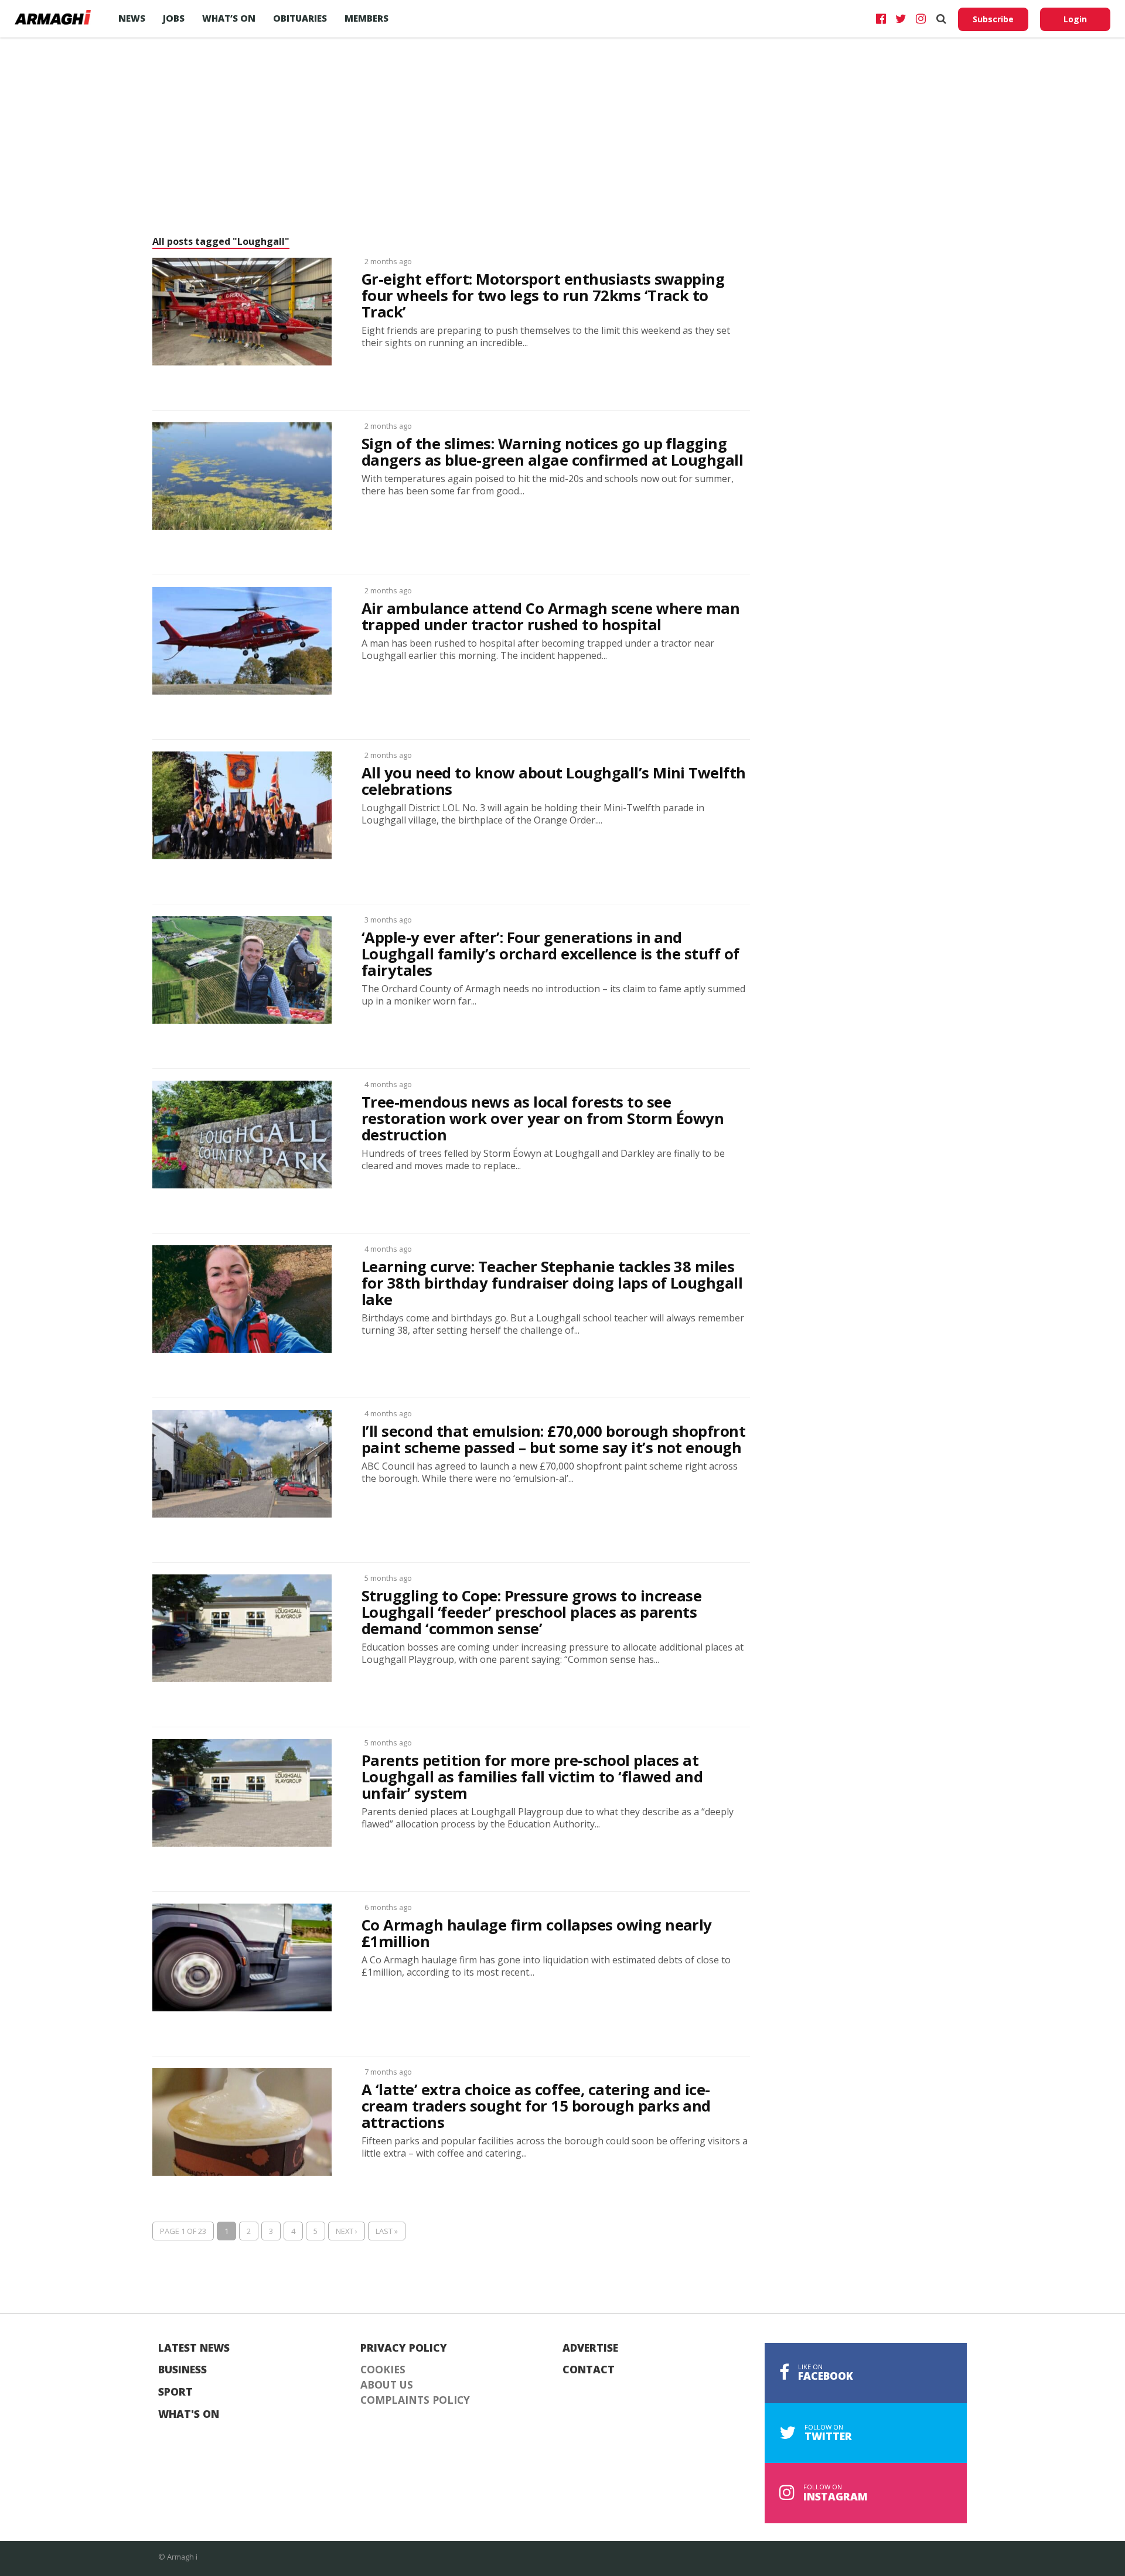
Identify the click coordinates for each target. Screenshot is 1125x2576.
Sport (175, 2392)
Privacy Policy (404, 2348)
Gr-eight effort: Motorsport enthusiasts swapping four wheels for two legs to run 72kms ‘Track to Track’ (543, 296)
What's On (189, 2414)
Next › (347, 2231)
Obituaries (300, 18)
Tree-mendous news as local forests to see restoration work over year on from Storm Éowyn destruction (543, 1119)
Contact (589, 2370)
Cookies (383, 2370)
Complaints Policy (415, 2400)
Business (183, 2370)
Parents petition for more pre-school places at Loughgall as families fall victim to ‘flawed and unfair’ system (532, 1777)
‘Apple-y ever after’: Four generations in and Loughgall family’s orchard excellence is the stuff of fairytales (550, 954)
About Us (387, 2385)
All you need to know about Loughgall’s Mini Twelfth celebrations (554, 781)
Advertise (590, 2348)
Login (1075, 19)
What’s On (229, 18)
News (132, 18)
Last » (387, 2231)
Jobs (174, 18)
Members (367, 18)
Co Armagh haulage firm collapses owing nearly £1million (537, 1933)
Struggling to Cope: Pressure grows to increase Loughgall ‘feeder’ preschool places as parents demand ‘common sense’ (531, 1612)
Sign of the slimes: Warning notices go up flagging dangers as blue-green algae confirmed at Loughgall (552, 452)
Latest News (194, 2348)
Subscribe (993, 19)
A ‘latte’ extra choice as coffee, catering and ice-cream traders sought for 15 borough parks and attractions (536, 2106)
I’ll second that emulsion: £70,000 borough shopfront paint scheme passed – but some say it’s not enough (553, 1440)
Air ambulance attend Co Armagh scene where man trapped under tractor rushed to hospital (550, 617)
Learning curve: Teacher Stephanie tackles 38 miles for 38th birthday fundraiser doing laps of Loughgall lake (552, 1283)
